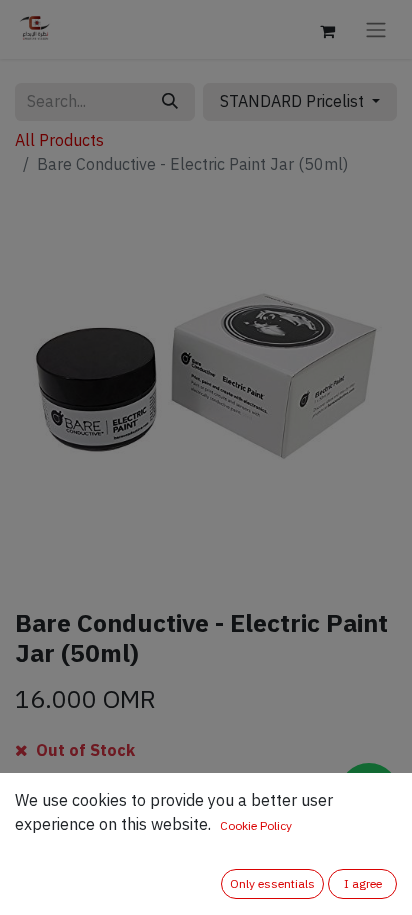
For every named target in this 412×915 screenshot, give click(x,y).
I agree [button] (363, 884)
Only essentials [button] (272, 884)
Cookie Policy (256, 826)
